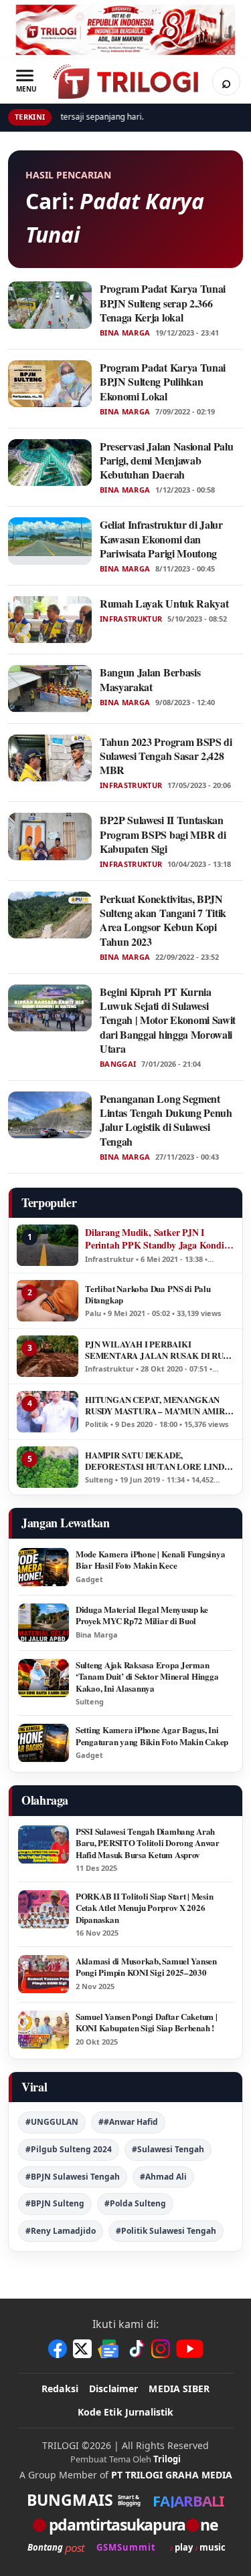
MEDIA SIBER (179, 2389)
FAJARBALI (188, 2500)
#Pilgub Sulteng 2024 (69, 2149)
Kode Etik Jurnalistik (126, 2412)
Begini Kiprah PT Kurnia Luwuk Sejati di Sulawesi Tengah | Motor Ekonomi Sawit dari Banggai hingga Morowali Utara (168, 1020)
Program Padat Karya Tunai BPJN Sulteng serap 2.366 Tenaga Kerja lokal (163, 303)
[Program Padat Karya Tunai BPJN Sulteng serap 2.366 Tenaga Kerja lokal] (50, 305)
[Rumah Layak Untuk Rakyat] (50, 620)
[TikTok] (136, 2349)
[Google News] (109, 2349)
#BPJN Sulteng (55, 2203)
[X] (82, 2349)
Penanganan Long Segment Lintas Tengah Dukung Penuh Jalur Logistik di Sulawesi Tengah (166, 1120)
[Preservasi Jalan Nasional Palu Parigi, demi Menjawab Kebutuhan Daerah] (50, 463)
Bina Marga (125, 333)
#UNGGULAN (52, 2122)
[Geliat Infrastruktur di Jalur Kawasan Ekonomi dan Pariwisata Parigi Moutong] (50, 541)
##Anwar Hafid (128, 2122)
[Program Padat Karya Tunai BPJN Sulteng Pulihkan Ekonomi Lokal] (50, 384)
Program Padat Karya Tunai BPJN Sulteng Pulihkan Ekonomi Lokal (163, 382)
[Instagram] (161, 2349)
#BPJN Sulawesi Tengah (73, 2177)
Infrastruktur (131, 619)
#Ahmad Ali (163, 2177)
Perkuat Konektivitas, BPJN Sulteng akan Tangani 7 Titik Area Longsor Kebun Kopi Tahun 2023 (163, 920)
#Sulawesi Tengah (168, 2149)
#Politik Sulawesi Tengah (166, 2231)
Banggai (118, 1064)
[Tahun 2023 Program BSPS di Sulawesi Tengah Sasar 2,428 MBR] (50, 758)
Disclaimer (113, 2389)
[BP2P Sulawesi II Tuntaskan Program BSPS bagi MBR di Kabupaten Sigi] (50, 836)
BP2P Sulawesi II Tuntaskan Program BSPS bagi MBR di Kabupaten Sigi (163, 834)
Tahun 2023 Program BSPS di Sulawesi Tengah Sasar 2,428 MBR (166, 756)
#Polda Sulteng (135, 2203)
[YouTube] (190, 2349)
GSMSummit (126, 2548)
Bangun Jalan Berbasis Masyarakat (150, 679)
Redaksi (60, 2389)
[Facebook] (58, 2349)
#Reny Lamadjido (61, 2231)
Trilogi (167, 2459)
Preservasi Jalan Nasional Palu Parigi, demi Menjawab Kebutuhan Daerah (166, 461)
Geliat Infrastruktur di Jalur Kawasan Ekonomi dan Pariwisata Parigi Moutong (161, 539)
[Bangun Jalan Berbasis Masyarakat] (50, 688)
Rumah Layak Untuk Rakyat (164, 603)
